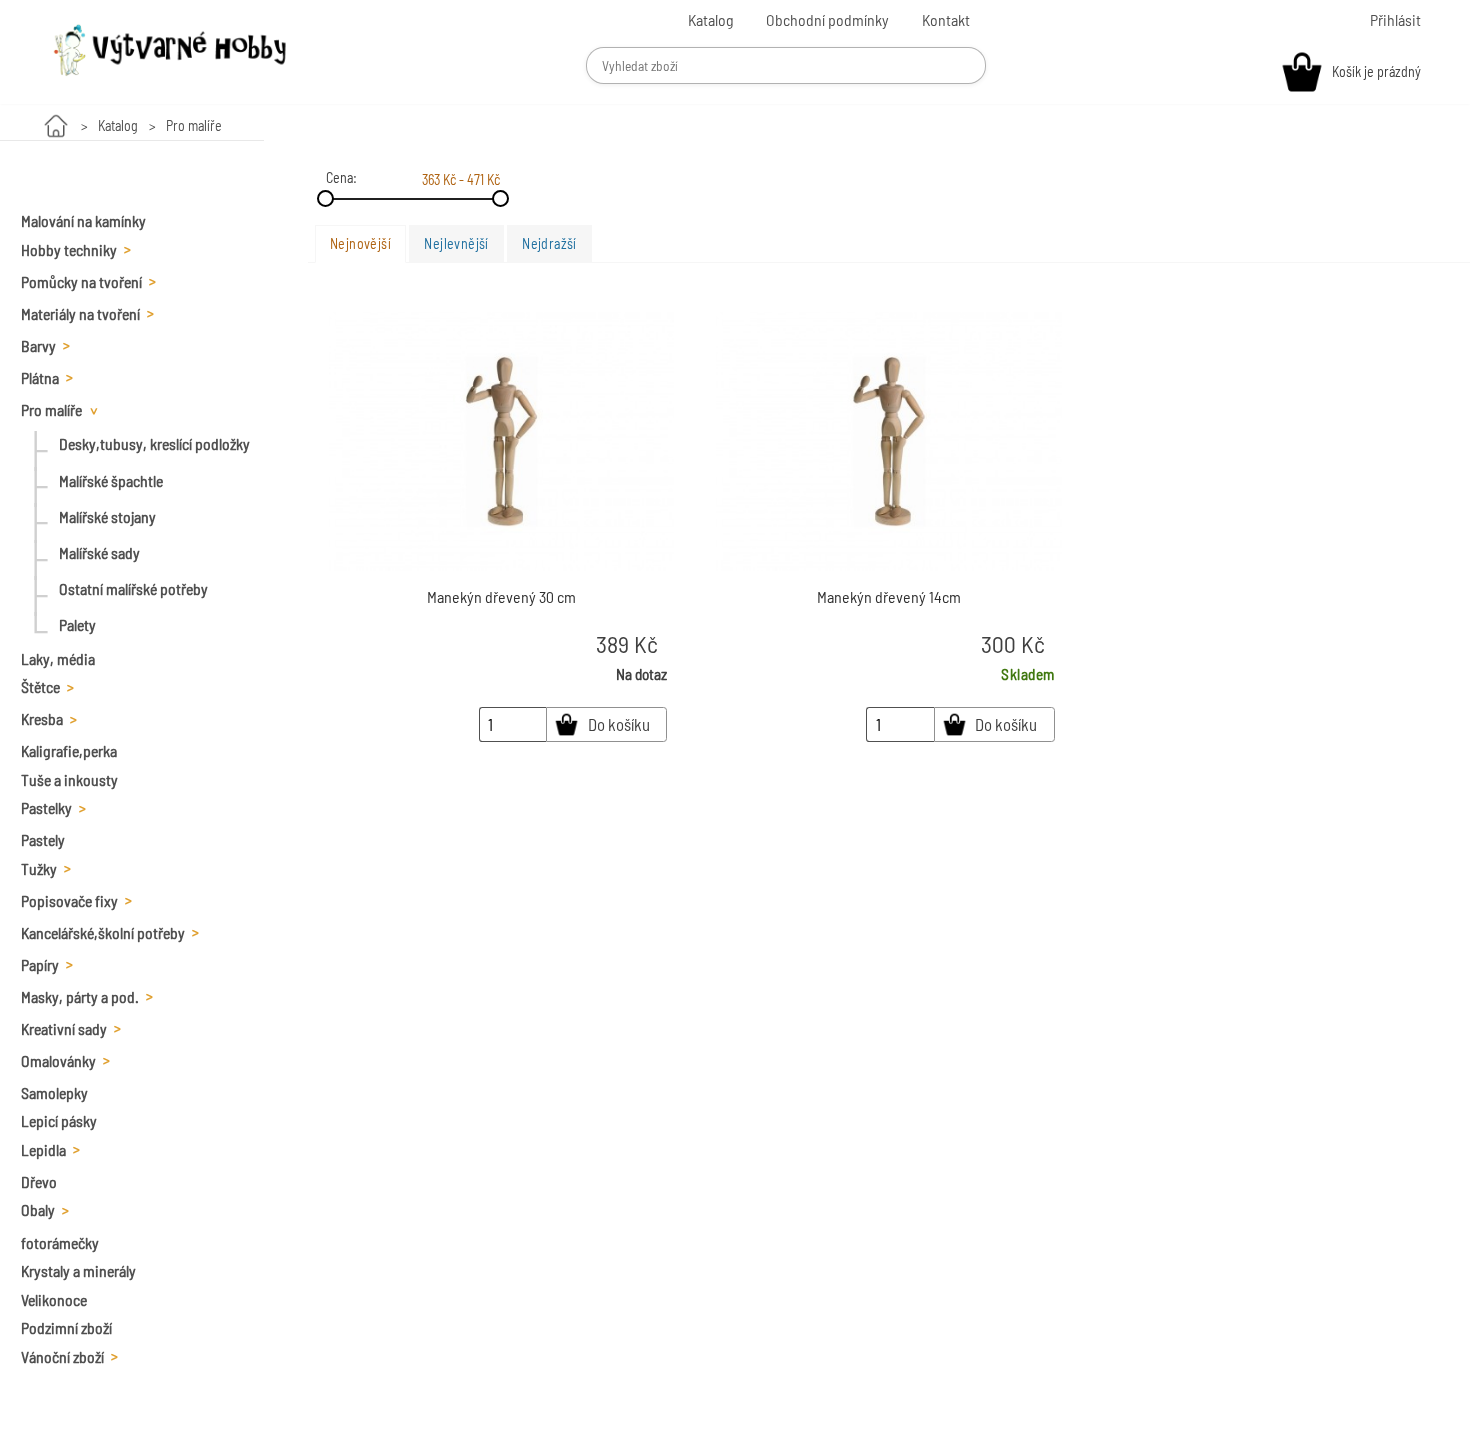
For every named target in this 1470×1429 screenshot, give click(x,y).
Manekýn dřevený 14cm (889, 596)
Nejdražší (549, 243)
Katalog (118, 125)
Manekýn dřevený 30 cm (501, 596)
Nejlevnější (456, 243)
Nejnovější (360, 243)
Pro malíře (194, 125)
